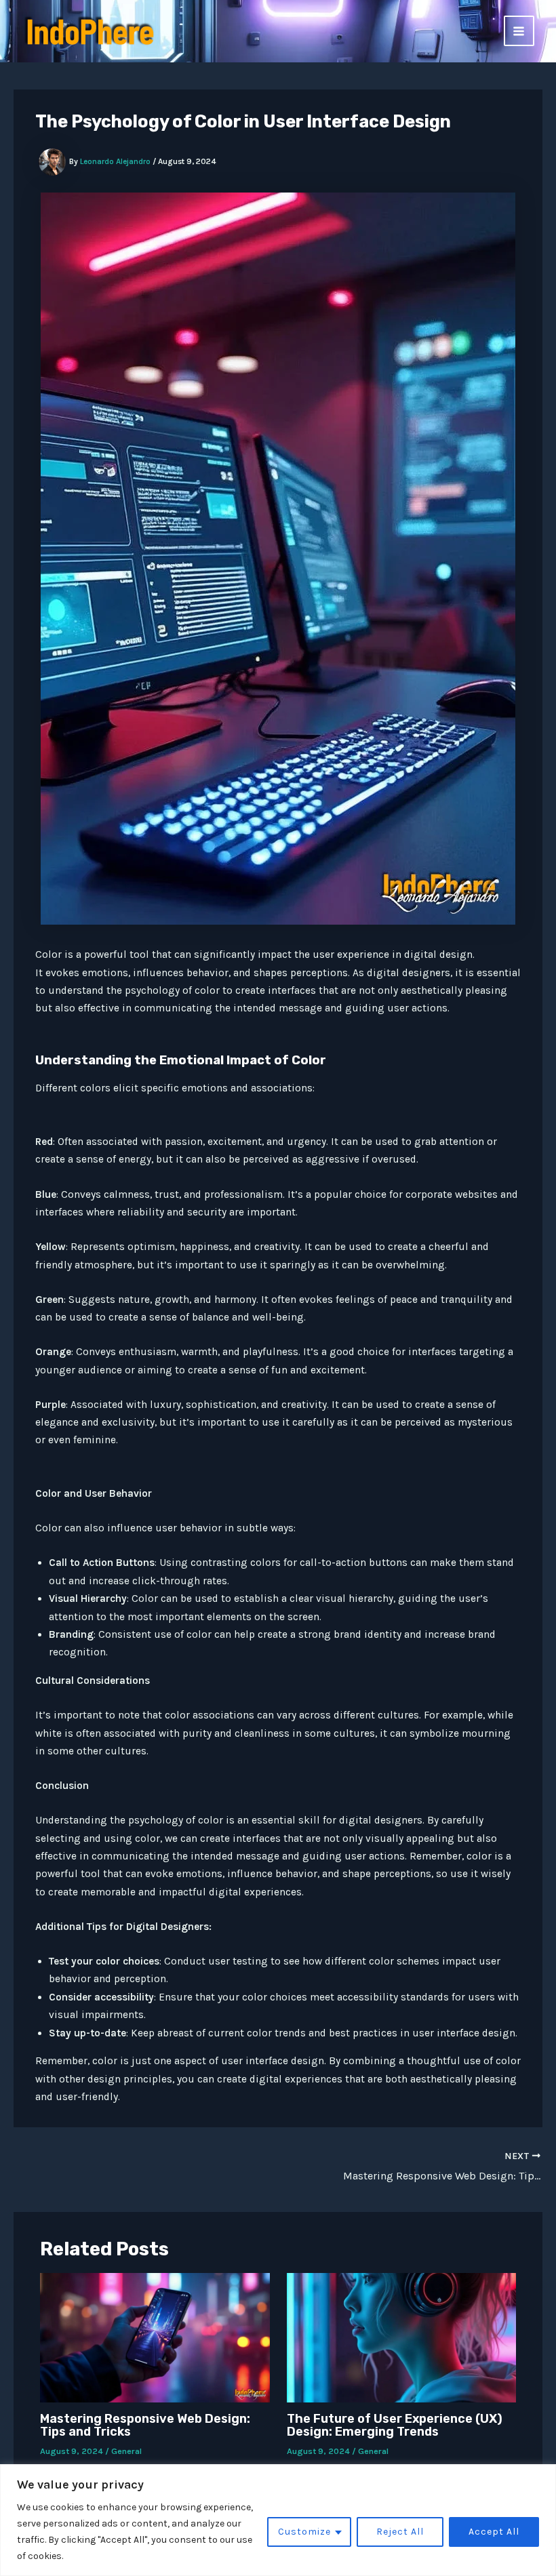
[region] (278, 2520)
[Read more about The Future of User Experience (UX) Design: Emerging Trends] (402, 2337)
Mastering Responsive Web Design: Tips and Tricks (145, 2425)
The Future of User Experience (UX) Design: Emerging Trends (395, 2425)
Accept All (494, 2532)
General (126, 2451)
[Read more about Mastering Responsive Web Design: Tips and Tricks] (155, 2337)
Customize (304, 2532)
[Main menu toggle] (519, 31)
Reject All (400, 2532)
